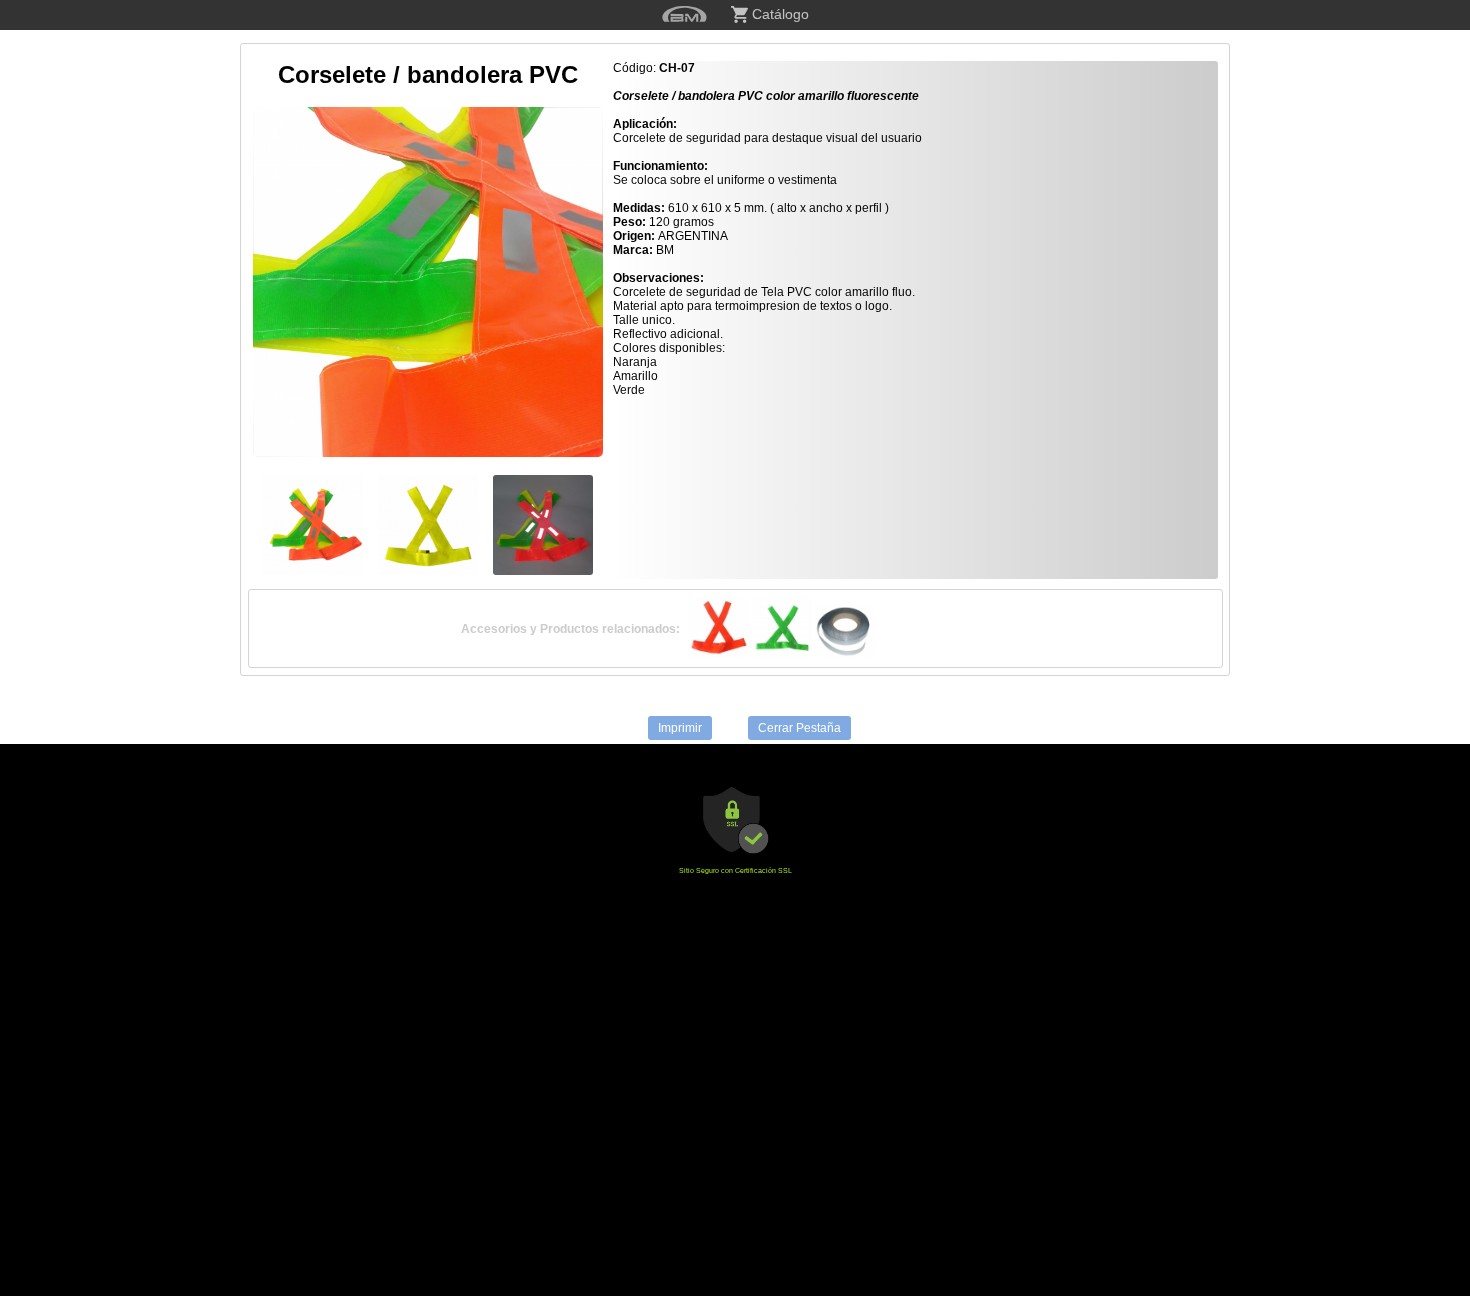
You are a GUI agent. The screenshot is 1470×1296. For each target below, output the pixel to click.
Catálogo (778, 14)
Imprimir (680, 728)
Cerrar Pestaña (799, 728)
